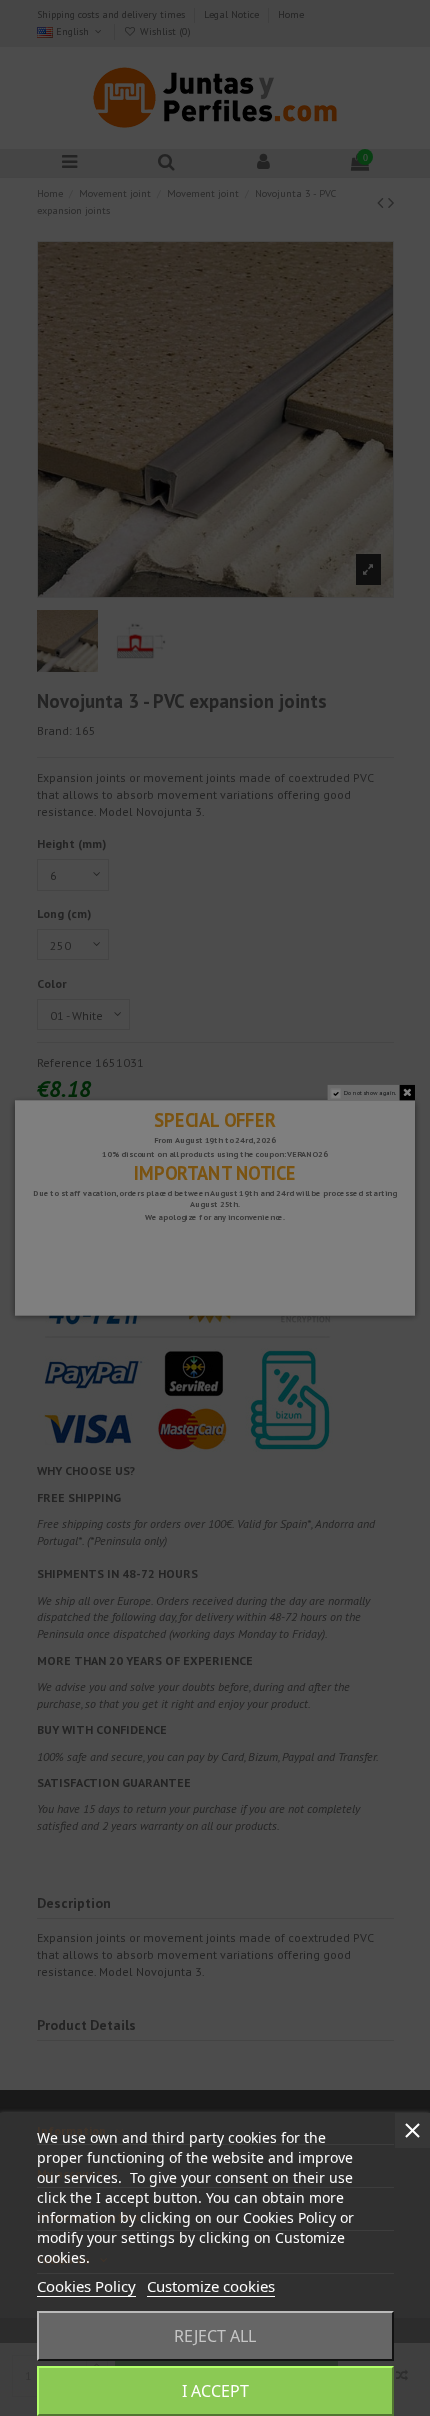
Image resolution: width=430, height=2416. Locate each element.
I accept (215, 2391)
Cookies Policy (86, 2286)
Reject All (215, 2336)
